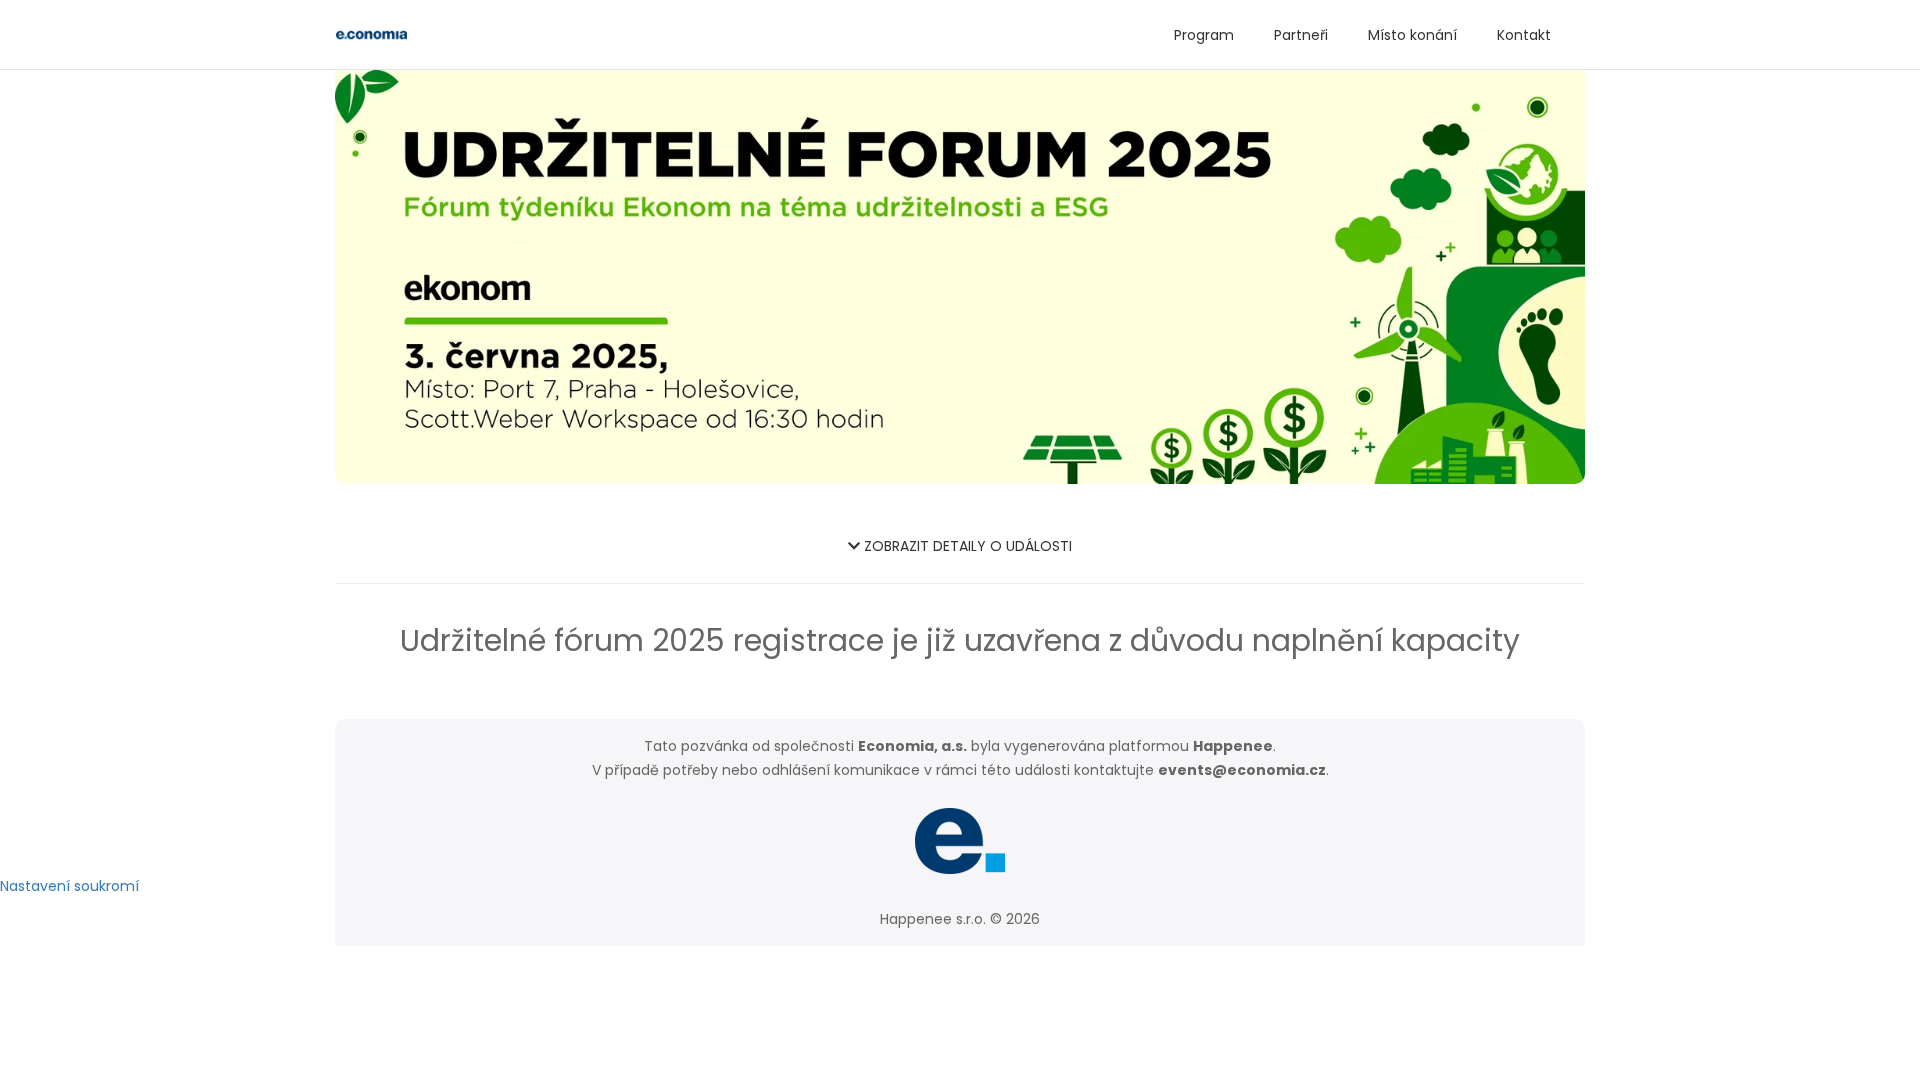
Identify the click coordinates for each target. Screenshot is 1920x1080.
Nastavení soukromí (69, 886)
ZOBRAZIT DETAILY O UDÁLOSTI (966, 546)
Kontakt (1524, 35)
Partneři (1301, 35)
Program (1204, 35)
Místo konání (1412, 35)
